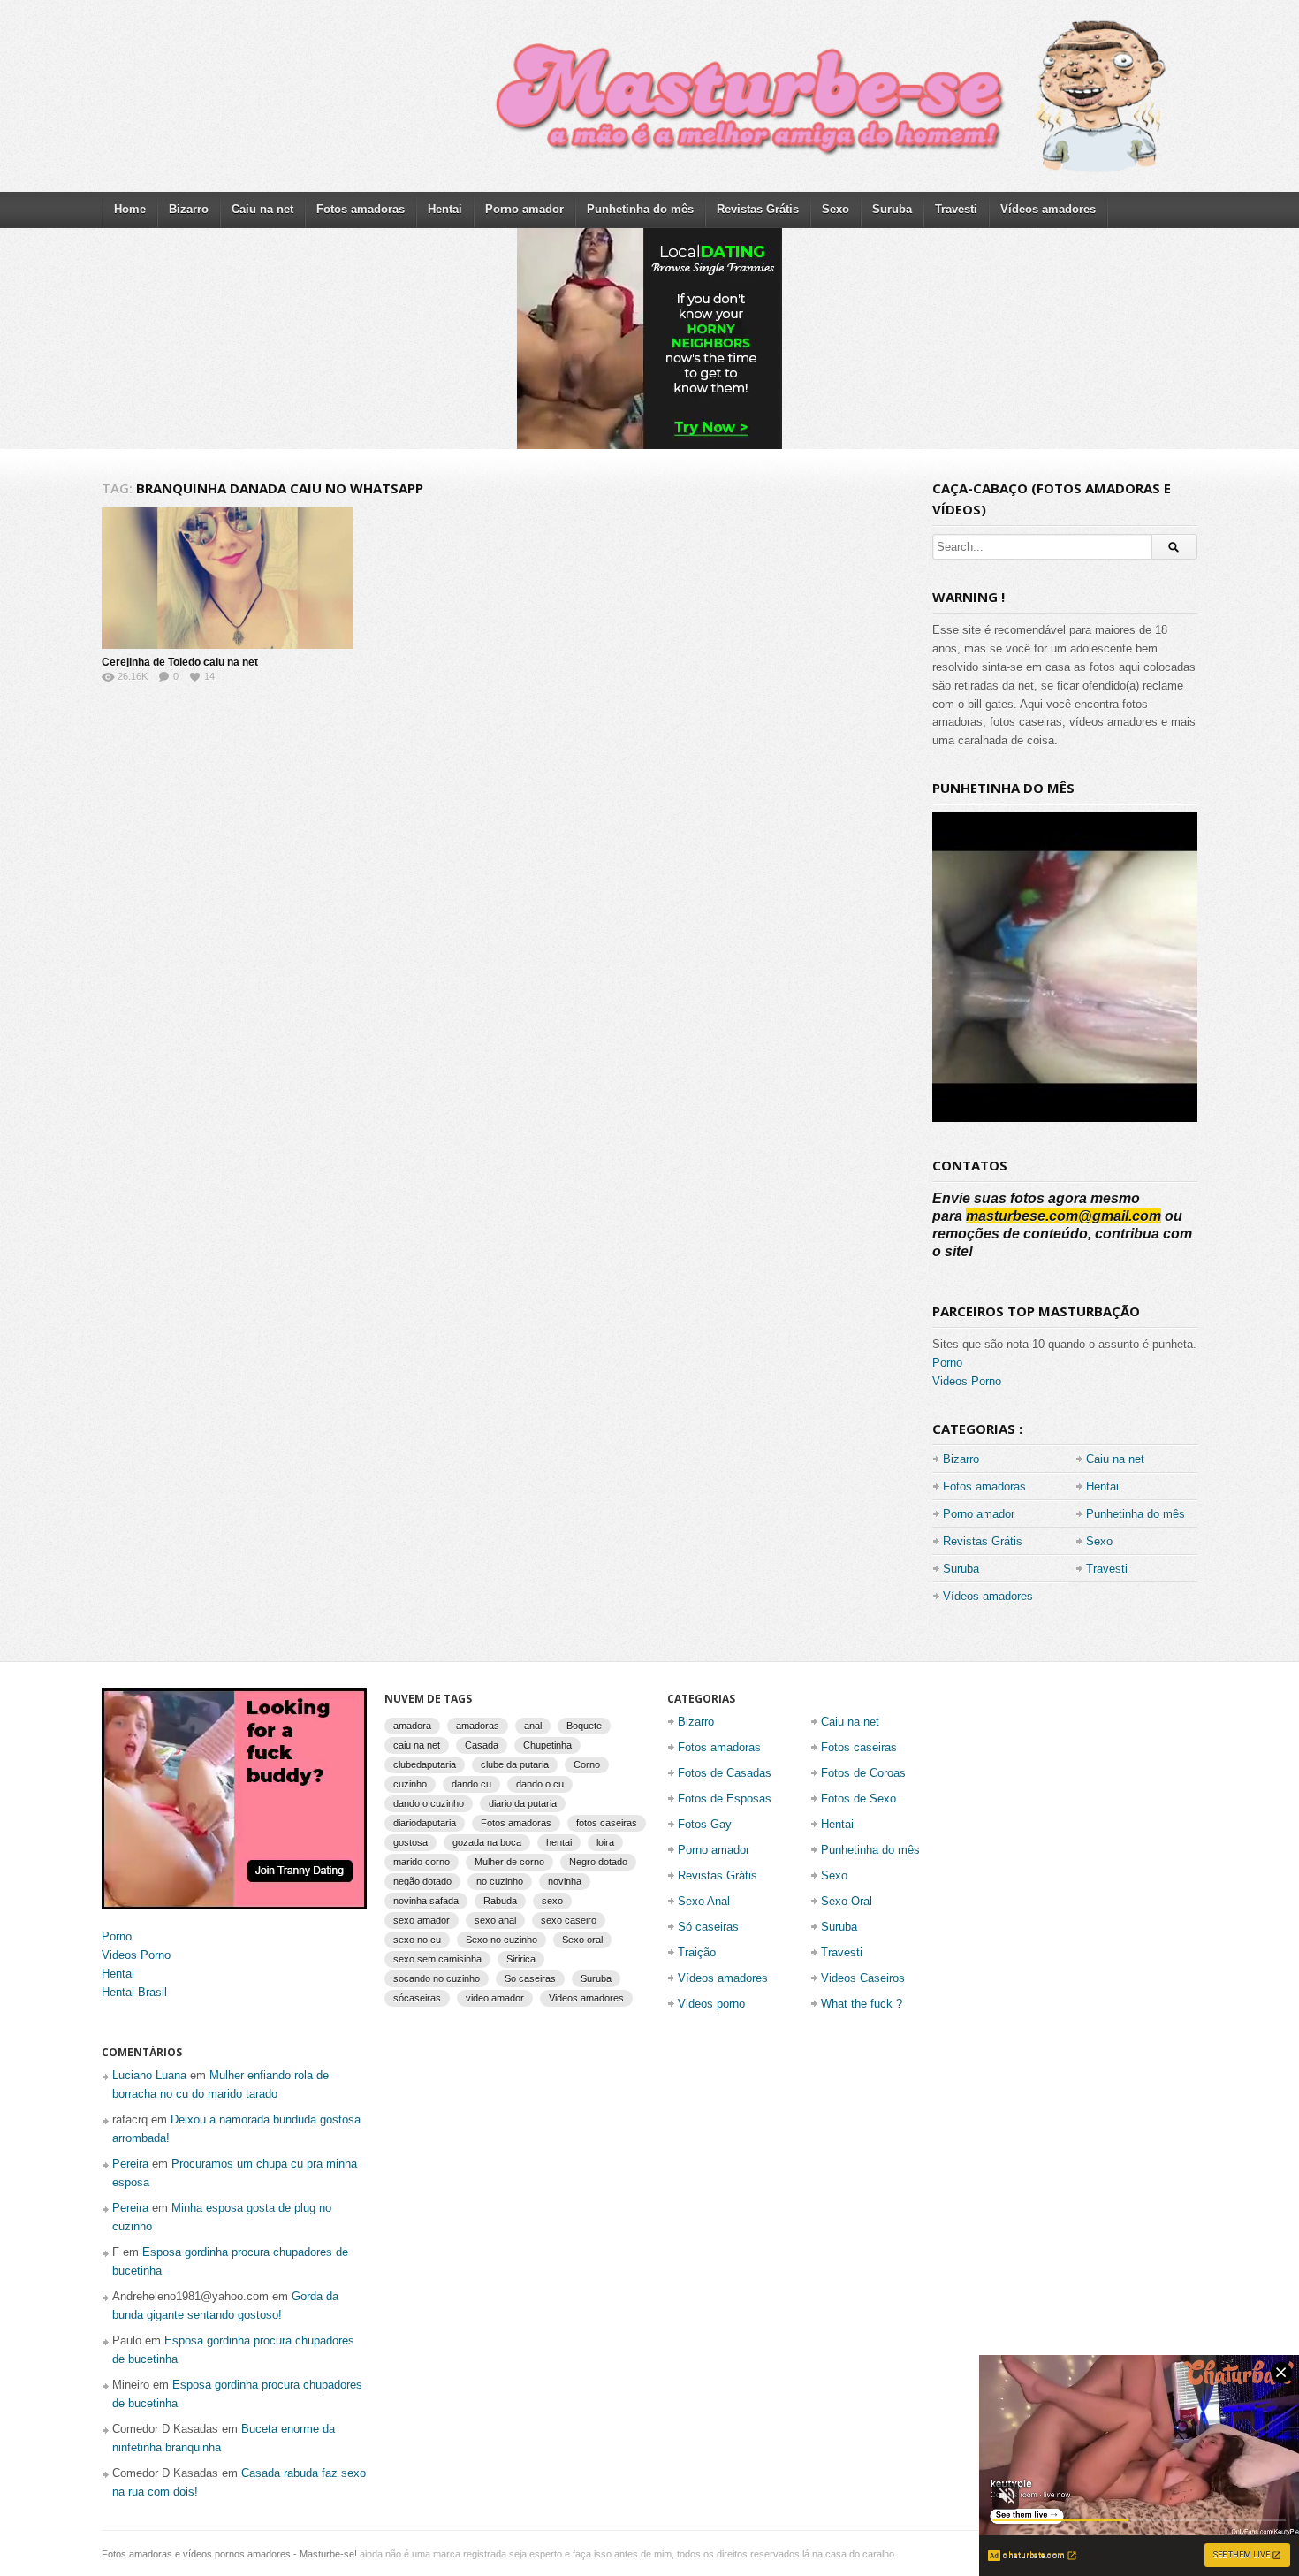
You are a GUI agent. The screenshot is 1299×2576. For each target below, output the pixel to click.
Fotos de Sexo (858, 1799)
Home (130, 209)
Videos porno (711, 2004)
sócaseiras (417, 1998)
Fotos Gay (705, 1824)
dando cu (471, 1784)
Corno (587, 1764)
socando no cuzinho (437, 1978)
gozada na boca (487, 1842)
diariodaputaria (425, 1823)
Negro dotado (598, 1862)
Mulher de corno (509, 1862)
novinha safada (426, 1901)
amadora (412, 1726)
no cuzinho (500, 1881)
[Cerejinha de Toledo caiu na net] (228, 578)
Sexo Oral (847, 1901)
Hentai (445, 209)
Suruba (892, 209)
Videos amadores (586, 1998)
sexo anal (495, 1920)
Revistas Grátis (758, 209)
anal (533, 1726)
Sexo (836, 209)
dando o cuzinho (429, 1803)
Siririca (521, 1959)
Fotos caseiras (859, 1747)
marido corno (422, 1862)
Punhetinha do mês (640, 209)
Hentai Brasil (134, 1992)
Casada (482, 1745)
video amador (495, 1998)
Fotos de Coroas (863, 1773)
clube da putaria (515, 1764)
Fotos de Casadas (725, 1773)
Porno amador (524, 209)
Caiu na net (262, 209)
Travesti (956, 209)
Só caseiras (708, 1927)
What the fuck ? (862, 2004)
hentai (559, 1842)
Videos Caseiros (863, 1978)
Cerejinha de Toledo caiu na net (180, 662)
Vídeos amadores (1048, 209)
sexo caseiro (569, 1920)
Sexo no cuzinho (501, 1940)
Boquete (584, 1726)
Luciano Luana (149, 2075)
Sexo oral (582, 1940)
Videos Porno (967, 1381)
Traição (697, 1952)
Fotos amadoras (361, 209)
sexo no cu (417, 1940)
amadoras (478, 1726)
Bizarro (189, 209)
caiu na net (417, 1745)
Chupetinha (547, 1745)
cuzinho (410, 1784)
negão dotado (422, 1881)
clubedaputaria (425, 1764)
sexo (552, 1901)
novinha (565, 1881)
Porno (947, 1363)
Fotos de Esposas (725, 1799)
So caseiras (530, 1978)
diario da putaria (523, 1803)
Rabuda (500, 1901)
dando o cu (540, 1784)
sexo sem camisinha (437, 1959)
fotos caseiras (607, 1823)
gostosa (410, 1842)
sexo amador (422, 1920)
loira (605, 1842)
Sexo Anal (704, 1901)
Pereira (130, 2164)
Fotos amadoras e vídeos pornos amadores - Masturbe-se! (229, 2554)
